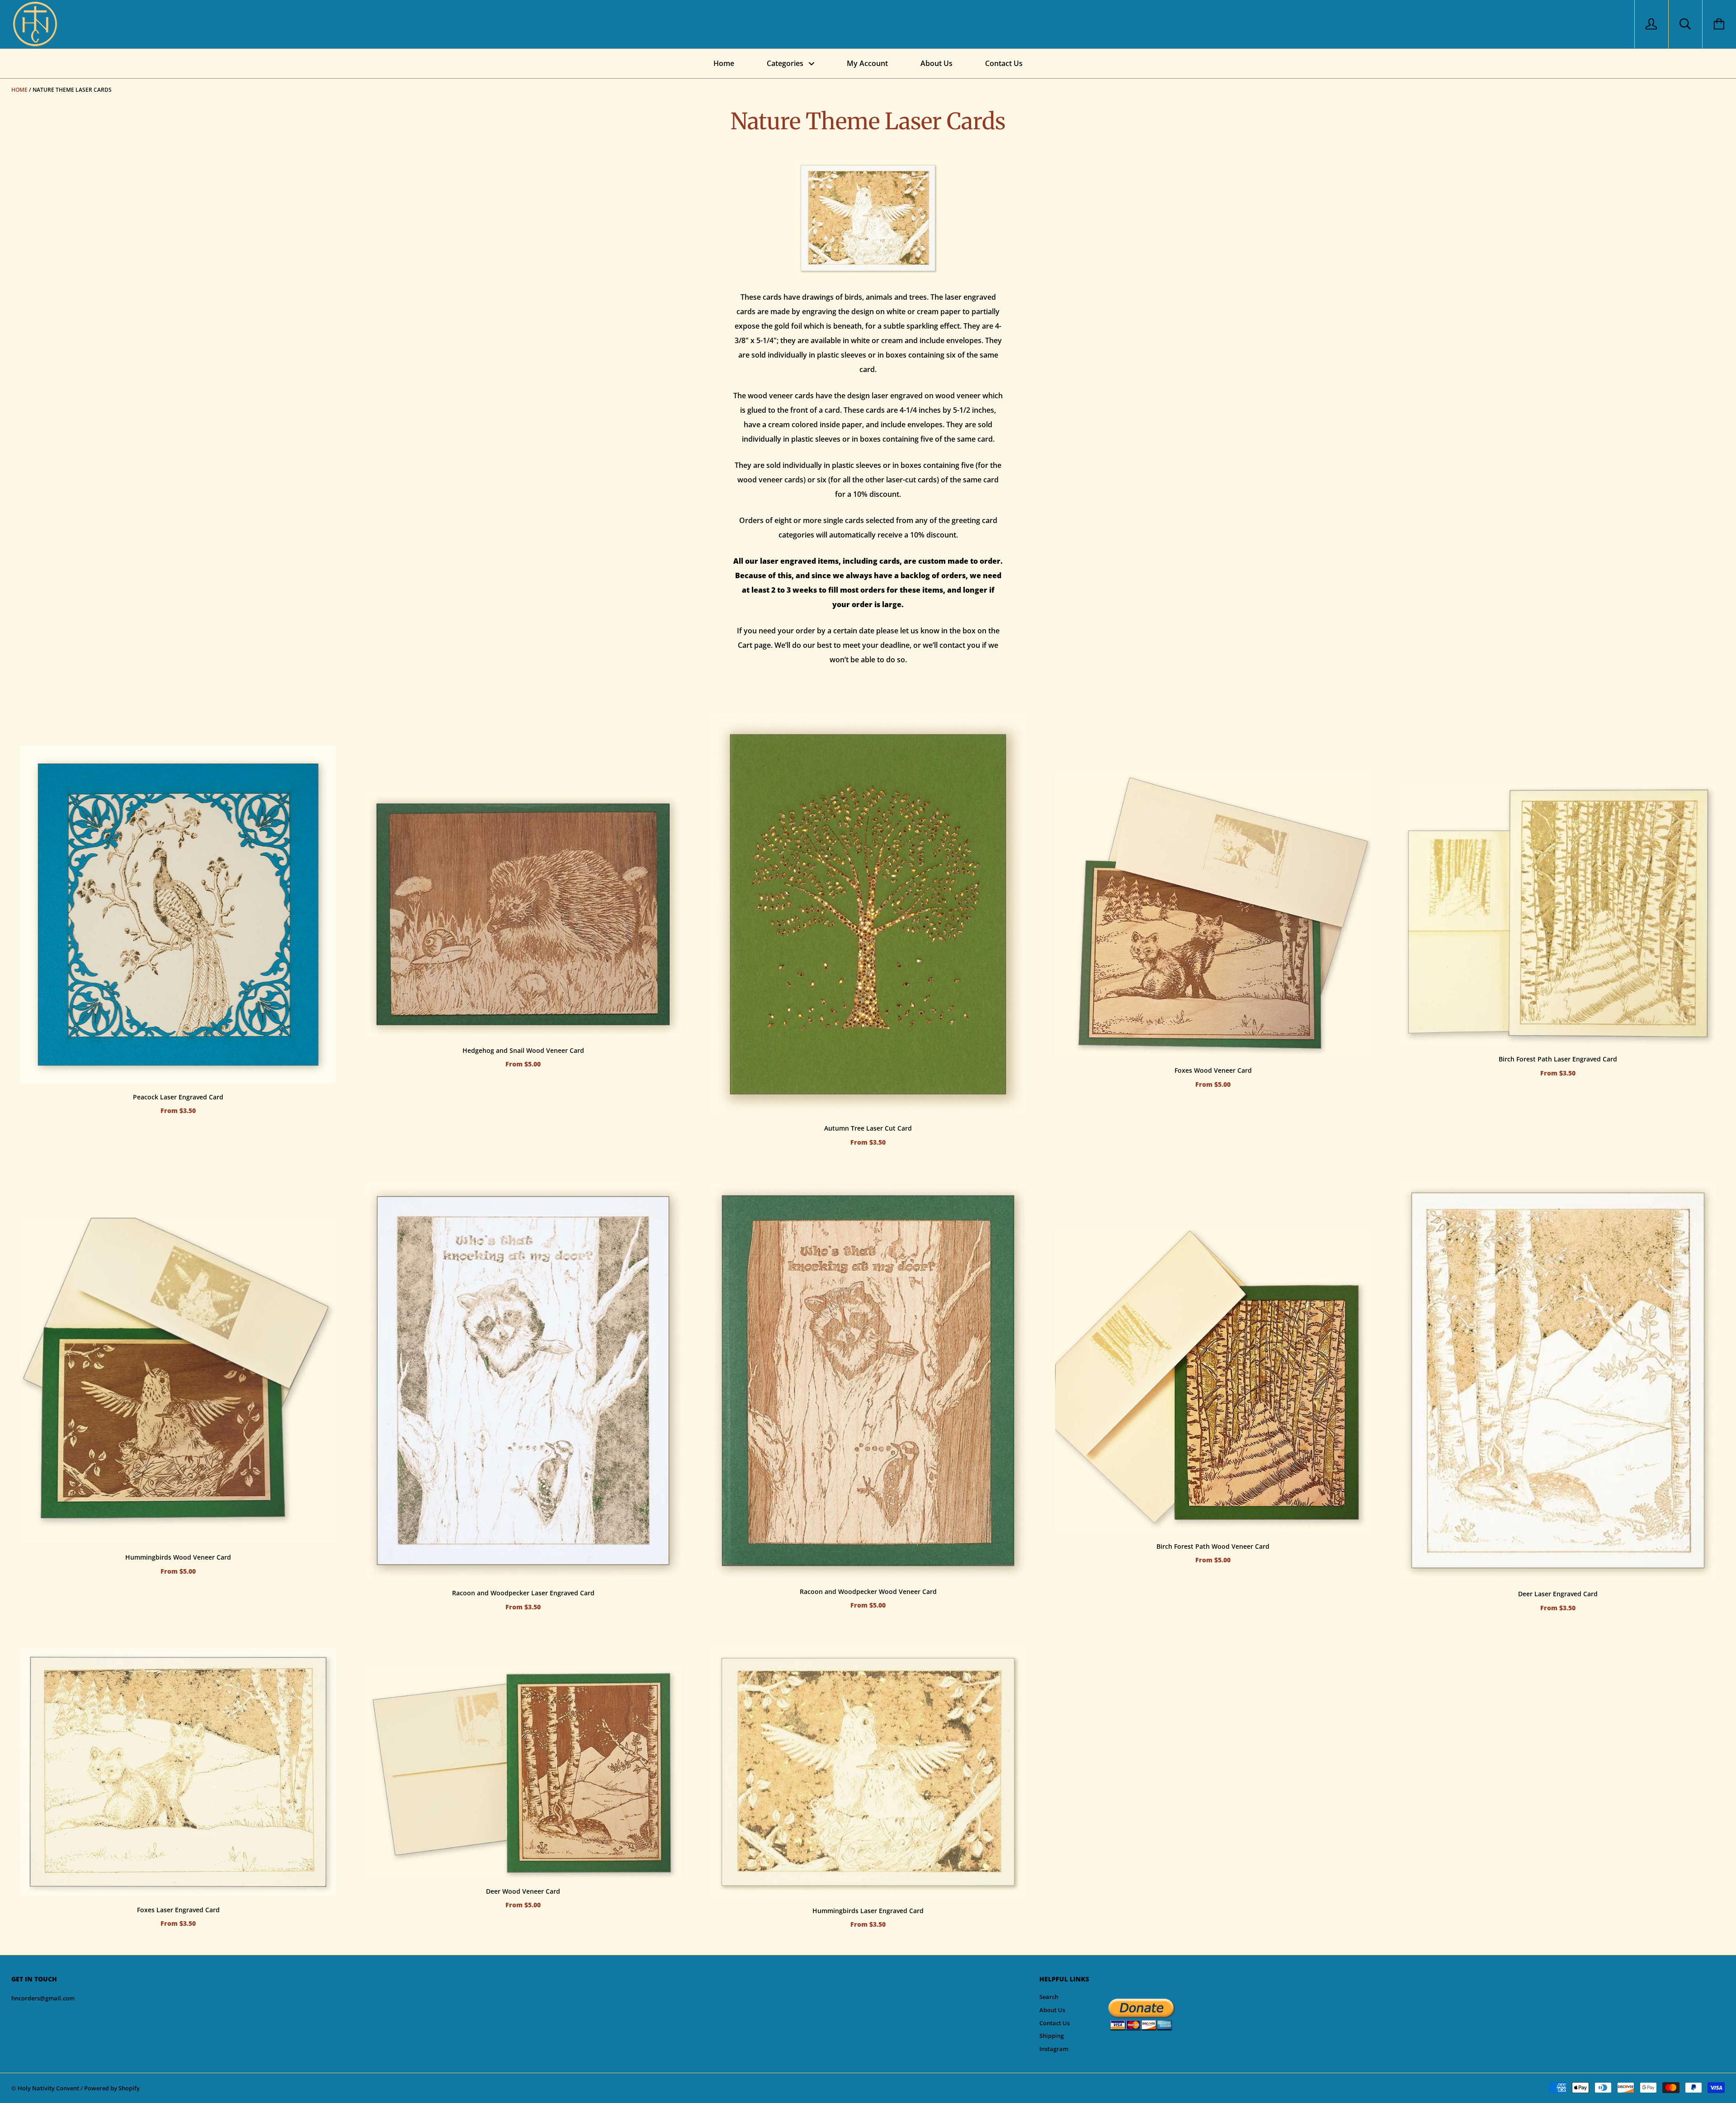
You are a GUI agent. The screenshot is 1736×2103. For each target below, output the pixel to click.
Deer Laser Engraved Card (1558, 1594)
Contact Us (1004, 63)
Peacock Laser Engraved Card (178, 1097)
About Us (936, 63)
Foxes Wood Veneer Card (1213, 1070)
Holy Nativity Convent (48, 2088)
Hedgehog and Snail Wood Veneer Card (523, 1050)
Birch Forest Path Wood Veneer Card (1213, 1546)
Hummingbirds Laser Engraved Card (868, 1911)
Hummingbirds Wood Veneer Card (178, 1557)
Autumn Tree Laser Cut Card (868, 1128)
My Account (867, 63)
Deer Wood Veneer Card (523, 1891)
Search (1049, 1997)
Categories (786, 63)
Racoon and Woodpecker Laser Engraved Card (523, 1593)
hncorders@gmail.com (43, 1998)
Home (724, 63)
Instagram (1054, 2049)
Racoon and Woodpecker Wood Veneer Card (868, 1591)
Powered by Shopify (112, 2088)
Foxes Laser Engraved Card (178, 1910)
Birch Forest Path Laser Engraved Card (1558, 1059)
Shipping (1052, 2036)
